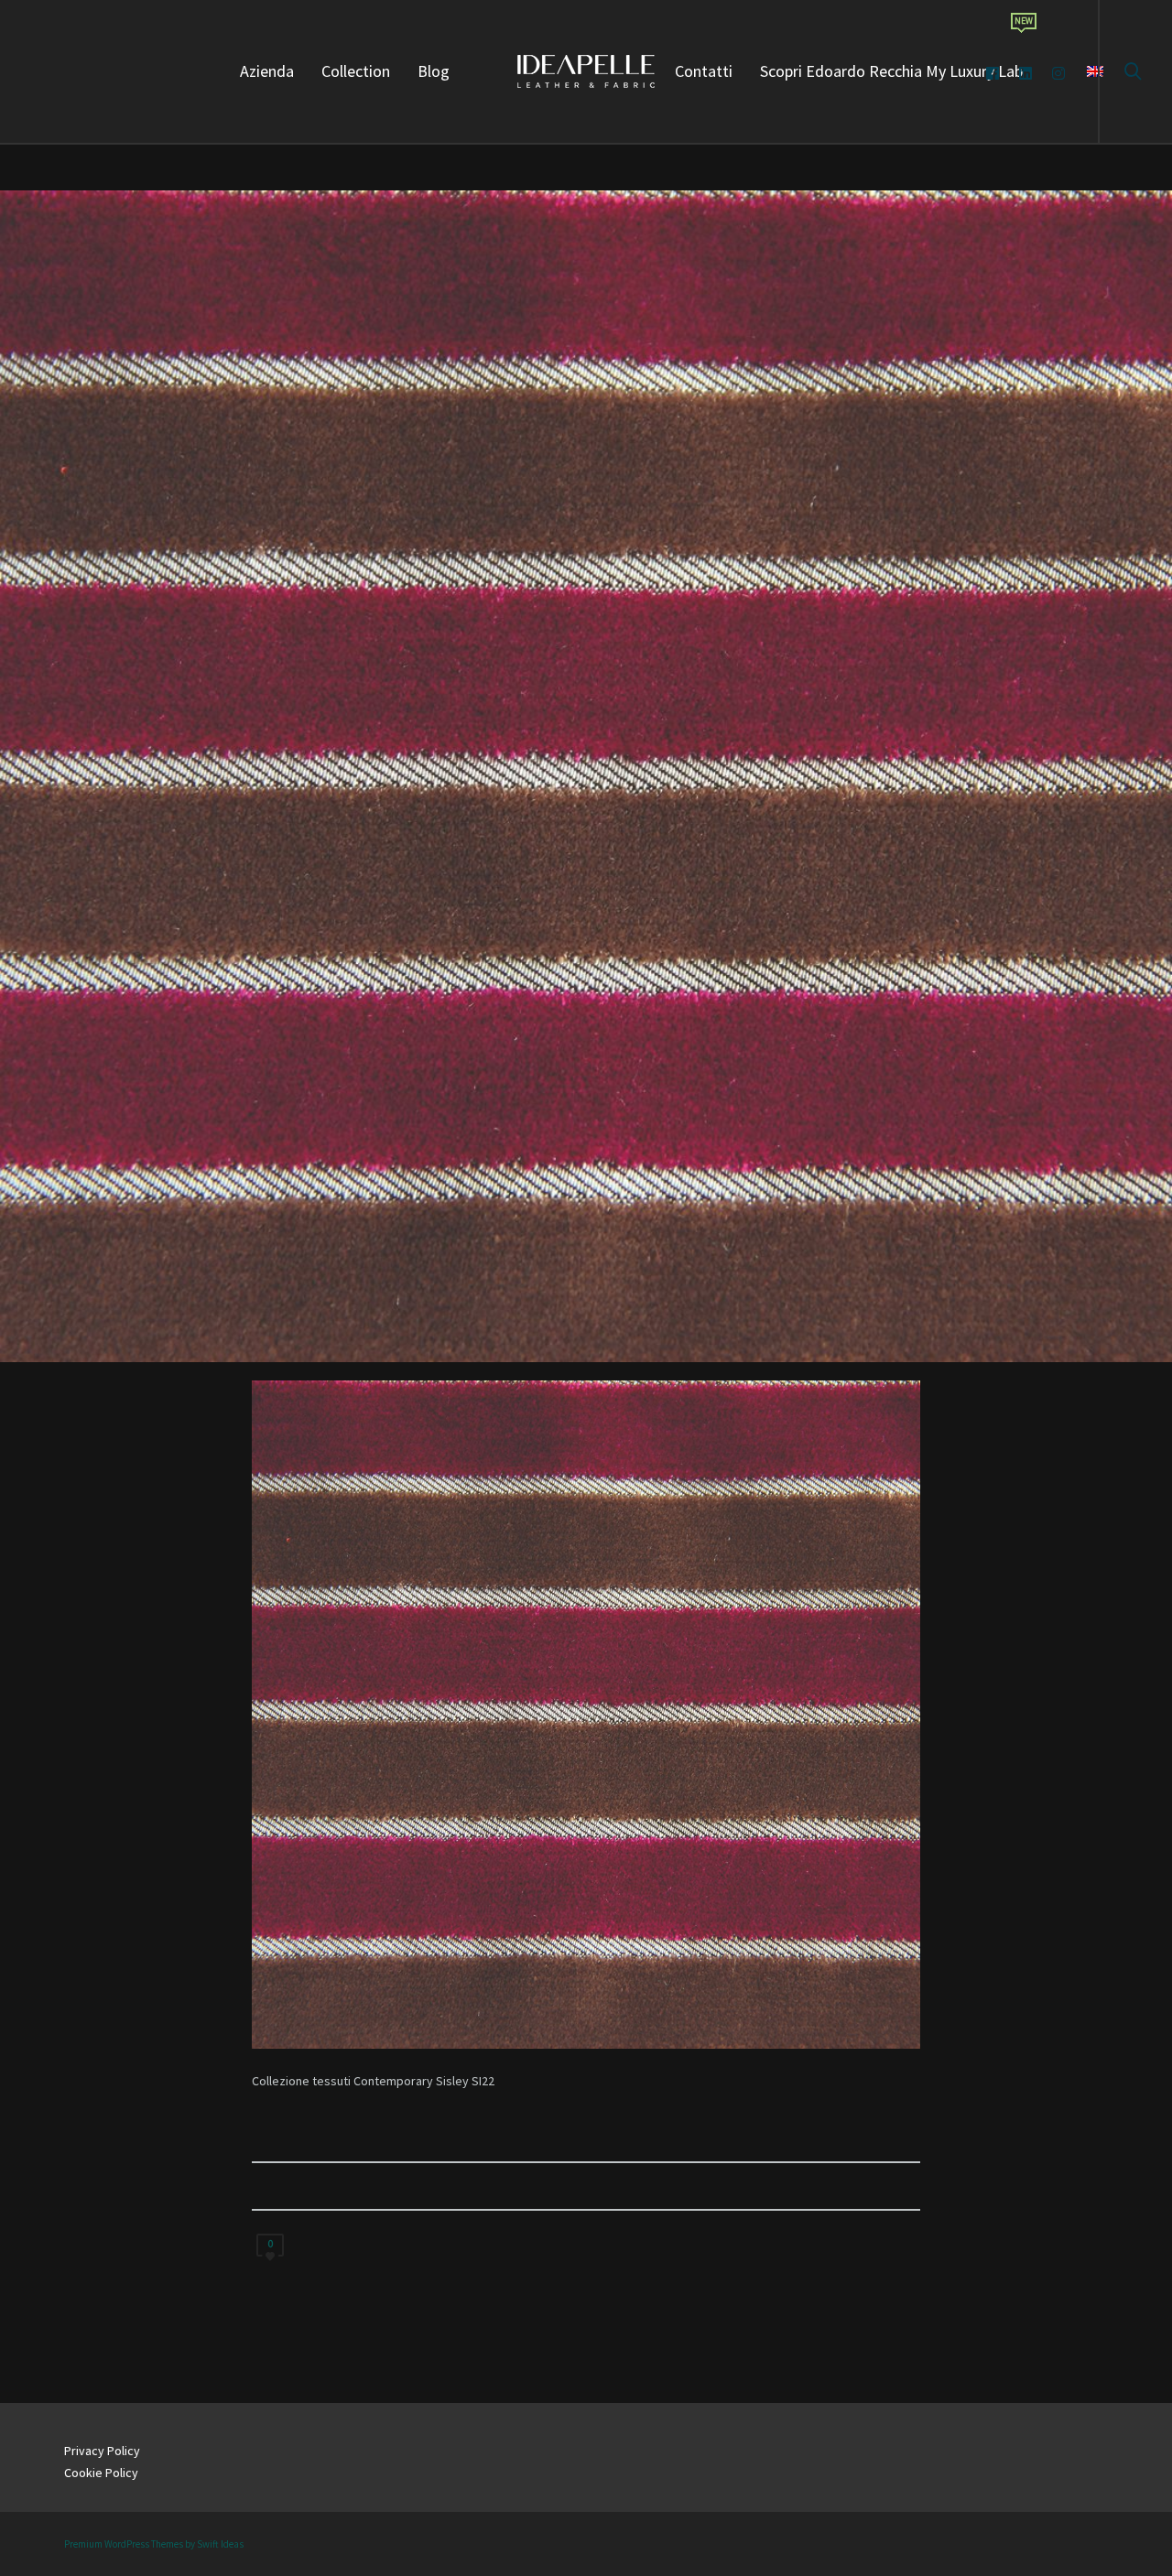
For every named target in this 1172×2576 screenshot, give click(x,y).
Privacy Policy (102, 2451)
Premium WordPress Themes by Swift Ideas (154, 2544)
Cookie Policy (101, 2473)
